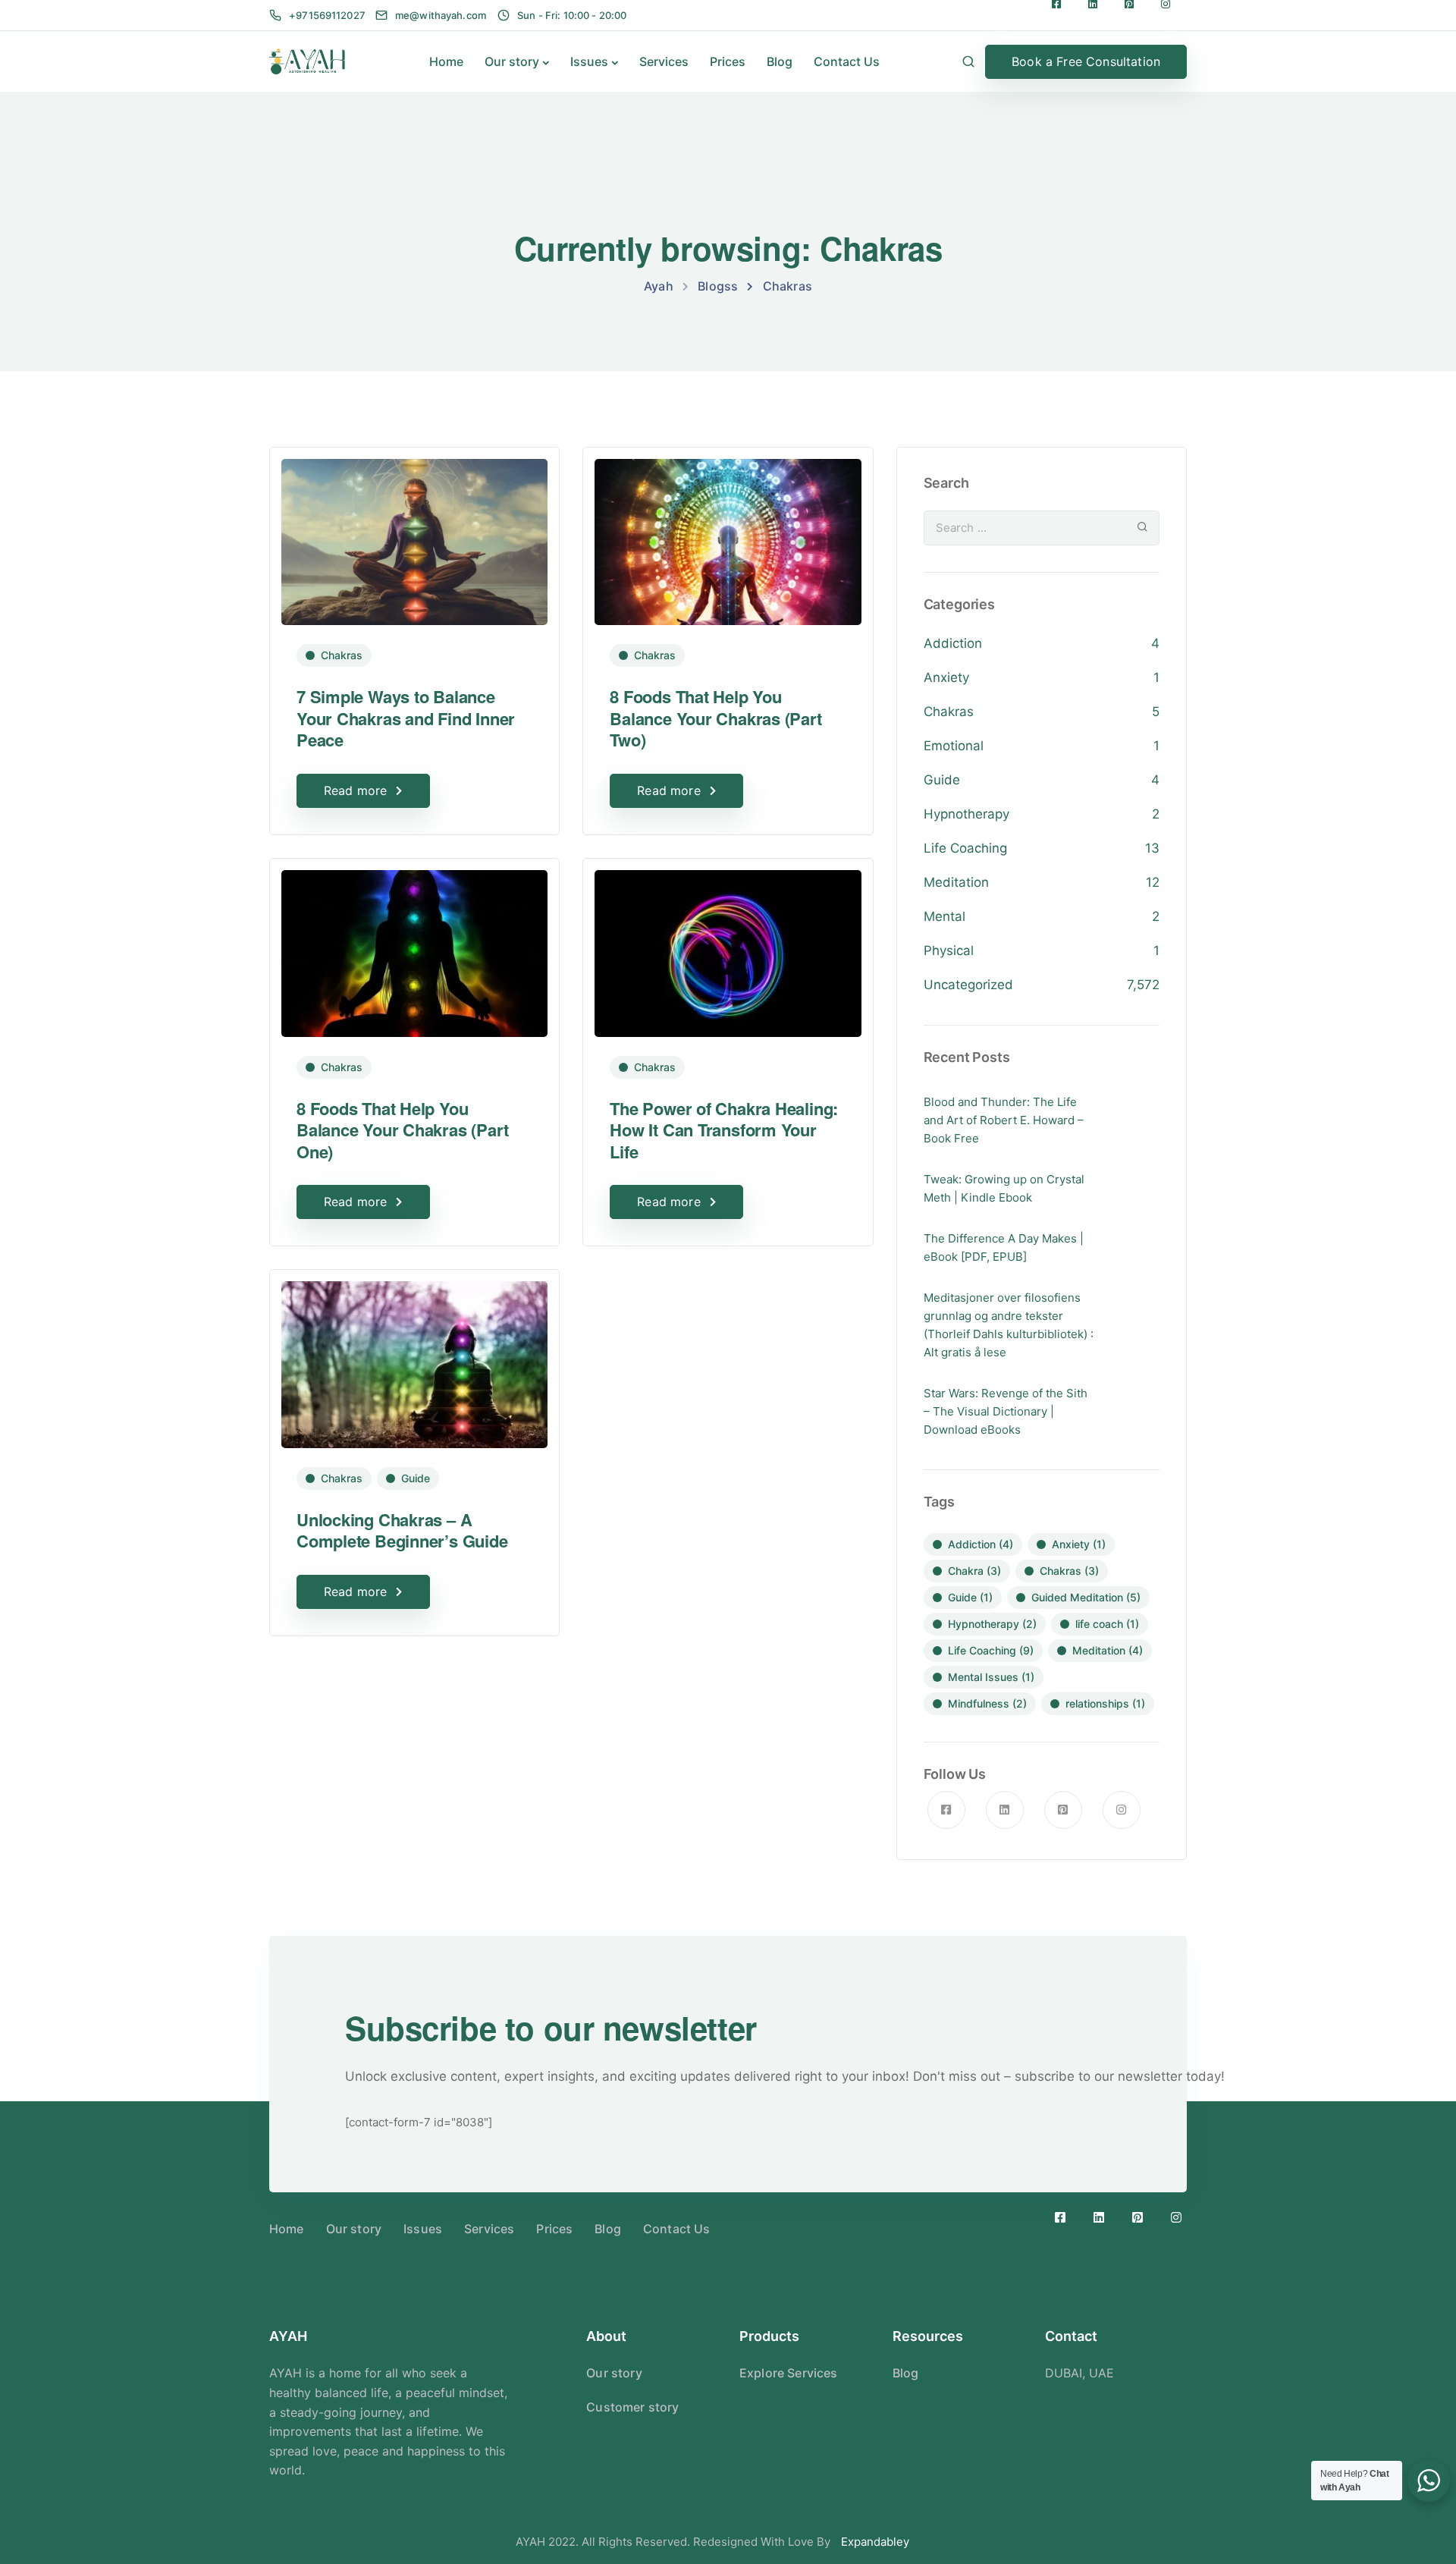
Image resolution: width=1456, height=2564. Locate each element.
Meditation (956, 882)
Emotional (954, 746)
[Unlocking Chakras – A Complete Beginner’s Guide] (414, 1358)
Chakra (974, 1571)
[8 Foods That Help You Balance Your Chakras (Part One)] (414, 946)
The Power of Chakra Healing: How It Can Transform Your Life (724, 1130)
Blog (780, 61)
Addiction (953, 643)
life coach (1107, 1624)
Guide (416, 1478)
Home (446, 61)
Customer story (632, 2407)
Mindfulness (987, 1703)
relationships (1105, 1703)
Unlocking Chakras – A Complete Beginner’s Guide (402, 1530)
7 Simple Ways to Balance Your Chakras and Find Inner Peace (406, 718)
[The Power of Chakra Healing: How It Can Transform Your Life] (728, 946)
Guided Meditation (1086, 1597)
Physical (949, 951)
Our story (512, 61)
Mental (945, 916)
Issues (589, 61)
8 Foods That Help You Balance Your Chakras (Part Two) (715, 718)
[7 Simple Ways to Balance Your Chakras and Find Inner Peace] (414, 535)
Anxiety (946, 677)
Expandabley (875, 2542)
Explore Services (789, 2373)
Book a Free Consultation (1086, 61)
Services (664, 61)
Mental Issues (991, 1677)
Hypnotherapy (966, 814)
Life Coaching (965, 848)
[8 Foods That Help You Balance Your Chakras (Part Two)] (728, 535)
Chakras (342, 655)
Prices (728, 61)
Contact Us (847, 61)
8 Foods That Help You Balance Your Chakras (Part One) (402, 1130)
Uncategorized (968, 985)
